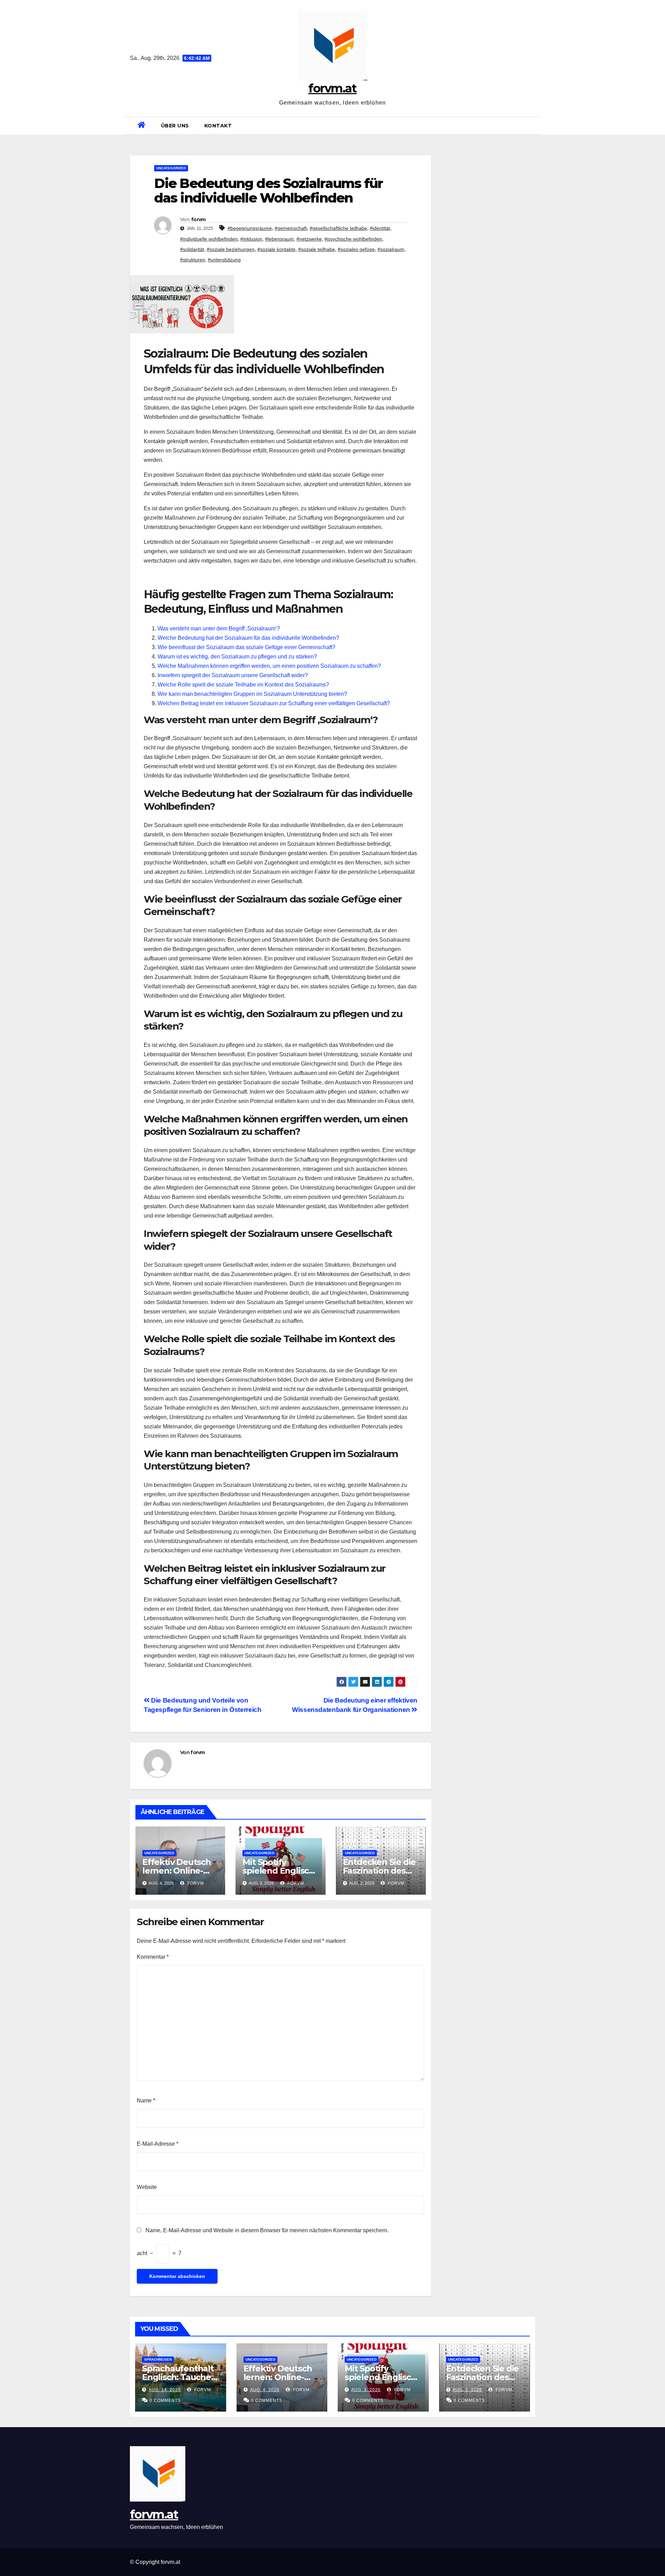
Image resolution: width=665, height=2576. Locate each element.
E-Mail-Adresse (158, 2144)
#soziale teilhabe (317, 249)
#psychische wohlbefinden (353, 239)
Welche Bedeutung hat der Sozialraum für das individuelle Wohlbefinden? (248, 638)
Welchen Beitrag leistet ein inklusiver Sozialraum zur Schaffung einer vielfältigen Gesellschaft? (274, 703)
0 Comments (165, 2400)
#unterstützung (224, 260)
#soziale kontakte (276, 249)
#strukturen (193, 260)
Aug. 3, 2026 (366, 2390)
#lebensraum (279, 239)
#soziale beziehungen (231, 249)
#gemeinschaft (291, 228)
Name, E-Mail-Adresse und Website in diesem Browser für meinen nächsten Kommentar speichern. (267, 2230)
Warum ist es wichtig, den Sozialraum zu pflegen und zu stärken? (237, 657)
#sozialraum (391, 249)
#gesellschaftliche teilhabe (338, 228)
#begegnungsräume (250, 228)
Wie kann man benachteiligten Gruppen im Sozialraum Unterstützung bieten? (252, 694)
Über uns (175, 126)
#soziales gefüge (356, 249)
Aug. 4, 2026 (265, 2390)
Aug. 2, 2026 (467, 2390)
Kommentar (153, 1957)
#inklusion (251, 239)
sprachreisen (158, 2359)
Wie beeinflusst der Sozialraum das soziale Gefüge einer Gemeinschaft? (246, 647)
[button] (532, 125)
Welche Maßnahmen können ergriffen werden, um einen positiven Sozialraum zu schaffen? (269, 666)
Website (147, 2187)
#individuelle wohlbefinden (209, 239)
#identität (380, 228)
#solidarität (192, 249)
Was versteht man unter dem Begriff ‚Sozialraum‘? (219, 629)
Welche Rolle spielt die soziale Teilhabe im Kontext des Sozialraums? (243, 685)
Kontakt (218, 126)
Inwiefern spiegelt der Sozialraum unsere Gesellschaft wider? (233, 675)
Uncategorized (171, 168)
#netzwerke (309, 239)
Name (146, 2101)
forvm (198, 219)
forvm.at (332, 88)
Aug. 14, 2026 (165, 2390)
